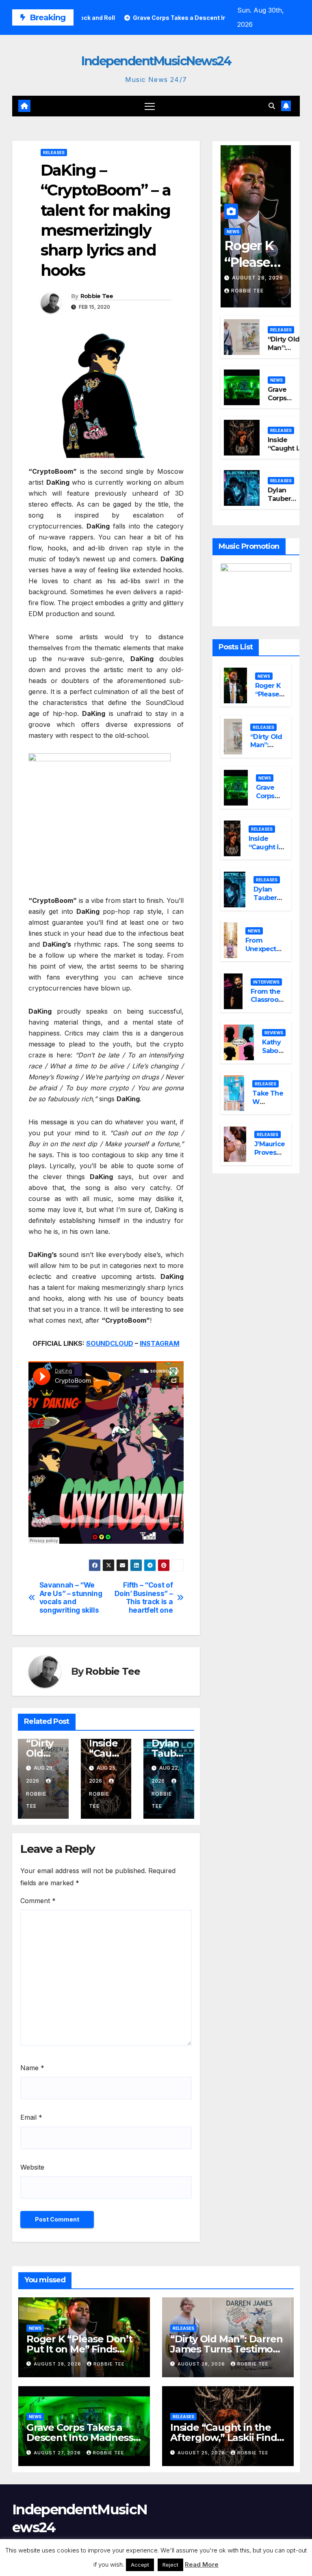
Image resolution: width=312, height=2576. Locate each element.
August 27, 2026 (58, 2453)
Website (32, 2167)
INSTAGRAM (160, 1343)
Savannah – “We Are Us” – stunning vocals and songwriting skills (71, 1598)
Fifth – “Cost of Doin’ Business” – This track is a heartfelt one (144, 1598)
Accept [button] (140, 2565)
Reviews (274, 1033)
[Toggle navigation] (150, 106)
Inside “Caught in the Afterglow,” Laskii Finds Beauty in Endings (226, 2437)
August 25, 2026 (202, 2453)
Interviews (266, 982)
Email (31, 2117)
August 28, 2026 (258, 278)
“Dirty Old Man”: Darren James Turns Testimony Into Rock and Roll (227, 2349)
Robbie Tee (97, 296)
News (233, 232)
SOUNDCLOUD (110, 1343)
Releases (54, 153)
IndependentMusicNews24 (156, 61)
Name (32, 2068)
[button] (272, 106)
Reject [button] (170, 2565)
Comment (38, 1901)
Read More (202, 2564)
